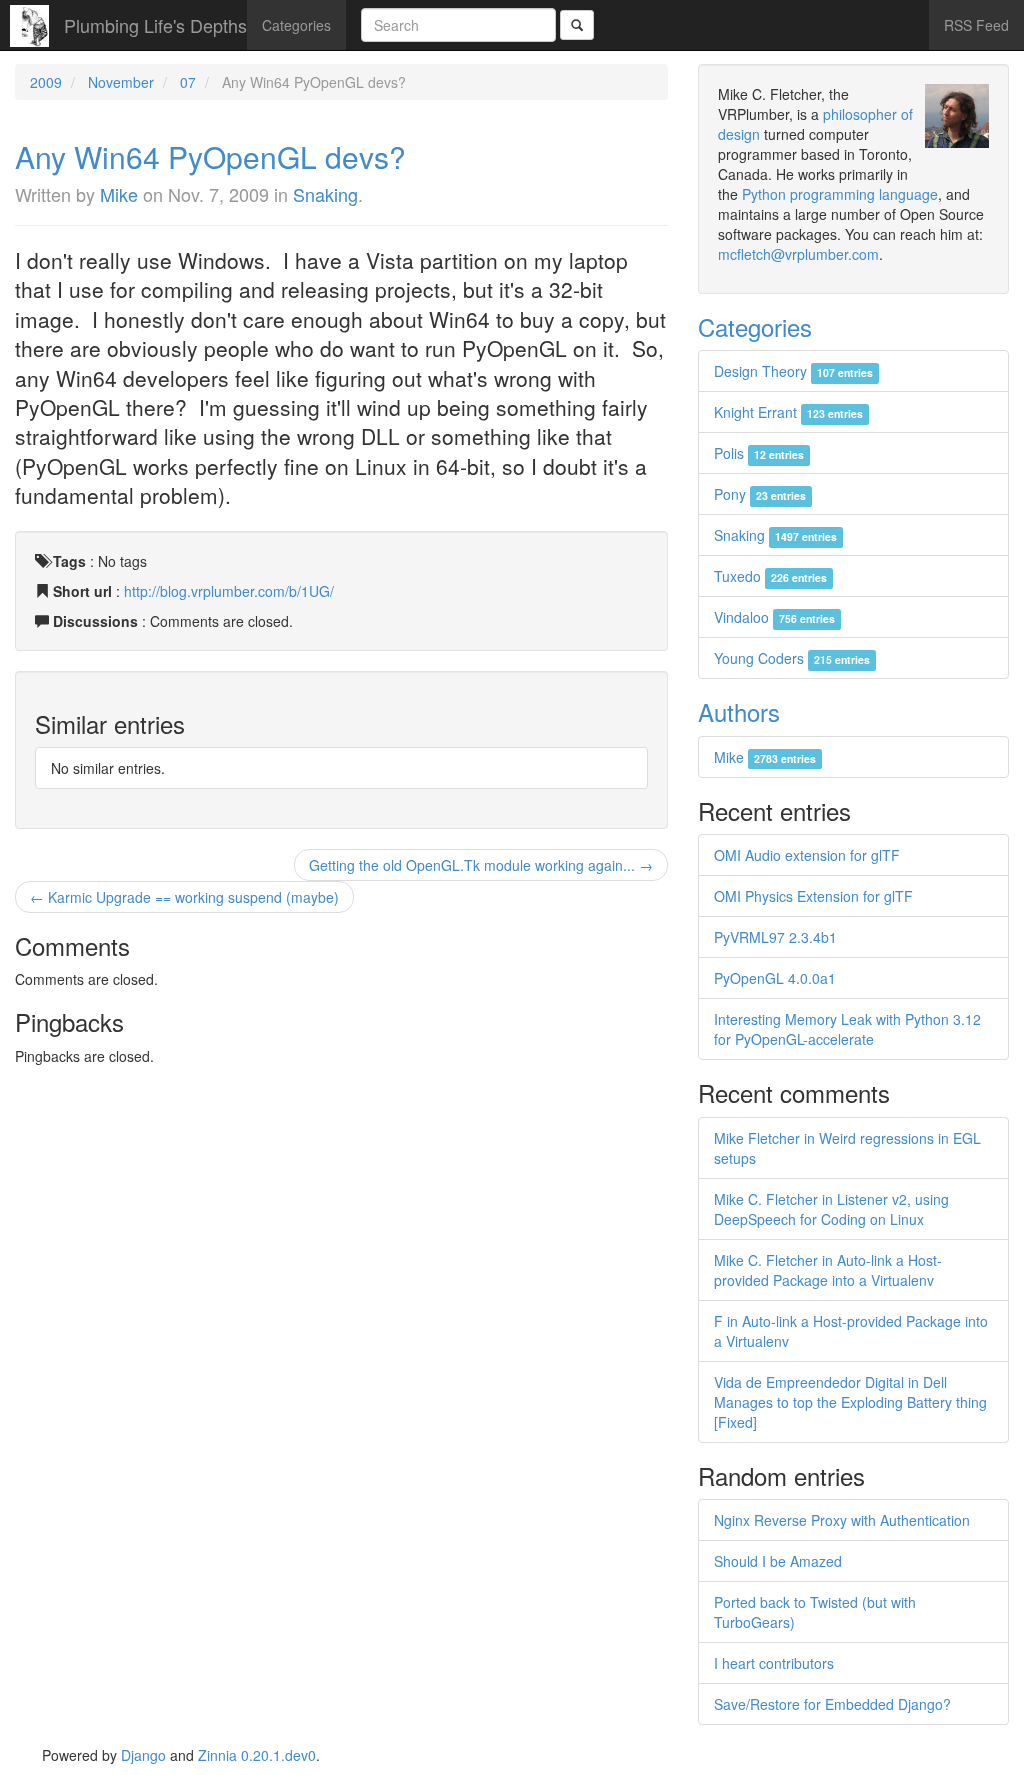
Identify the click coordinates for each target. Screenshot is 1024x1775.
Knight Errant (788, 412)
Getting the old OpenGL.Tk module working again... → (481, 865)
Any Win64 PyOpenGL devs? (210, 156)
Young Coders (792, 658)
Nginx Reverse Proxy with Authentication (842, 1520)
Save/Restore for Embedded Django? (832, 1704)
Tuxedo (770, 576)
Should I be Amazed (778, 1561)
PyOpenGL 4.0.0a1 (775, 978)
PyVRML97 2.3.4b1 (775, 937)
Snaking (325, 194)
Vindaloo (774, 617)
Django (143, 1755)
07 (188, 82)
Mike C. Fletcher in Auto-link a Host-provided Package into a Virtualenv (828, 1270)
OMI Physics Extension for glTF (813, 896)
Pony (760, 494)
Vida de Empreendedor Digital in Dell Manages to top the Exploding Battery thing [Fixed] (850, 1402)
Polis (759, 453)
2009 (46, 82)
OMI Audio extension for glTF (807, 855)
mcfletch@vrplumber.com (798, 254)
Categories (296, 25)
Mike (119, 194)
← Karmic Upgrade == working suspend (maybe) (184, 897)
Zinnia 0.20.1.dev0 (257, 1755)
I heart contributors (774, 1663)
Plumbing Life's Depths (155, 25)
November (121, 82)
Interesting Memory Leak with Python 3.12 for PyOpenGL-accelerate (847, 1029)
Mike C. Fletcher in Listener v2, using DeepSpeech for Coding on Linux (831, 1209)
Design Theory (793, 371)
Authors (739, 711)
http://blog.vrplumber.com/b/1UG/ (229, 591)
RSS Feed (976, 25)
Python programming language (840, 194)
